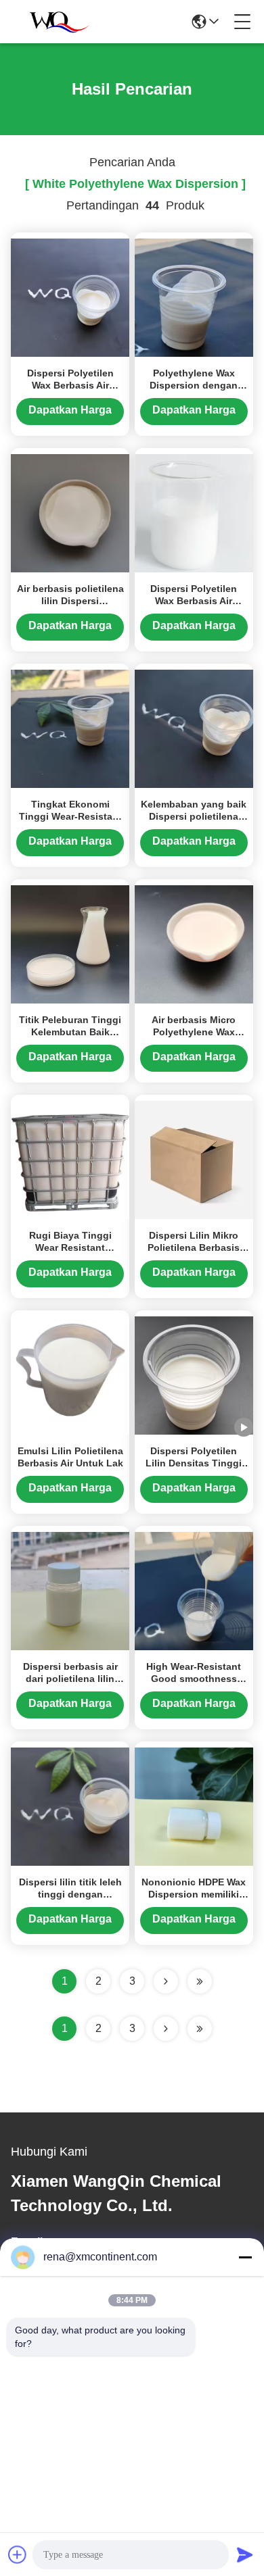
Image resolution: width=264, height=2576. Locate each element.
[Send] (245, 2554)
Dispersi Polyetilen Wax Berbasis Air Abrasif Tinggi (194, 601)
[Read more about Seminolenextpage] (166, 2029)
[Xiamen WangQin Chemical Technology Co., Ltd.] (56, 22)
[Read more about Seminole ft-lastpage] (200, 2029)
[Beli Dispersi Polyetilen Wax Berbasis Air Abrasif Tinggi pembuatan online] (194, 512)
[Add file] (18, 2554)
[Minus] (245, 2257)
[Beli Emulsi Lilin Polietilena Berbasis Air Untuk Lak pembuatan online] (70, 1374)
